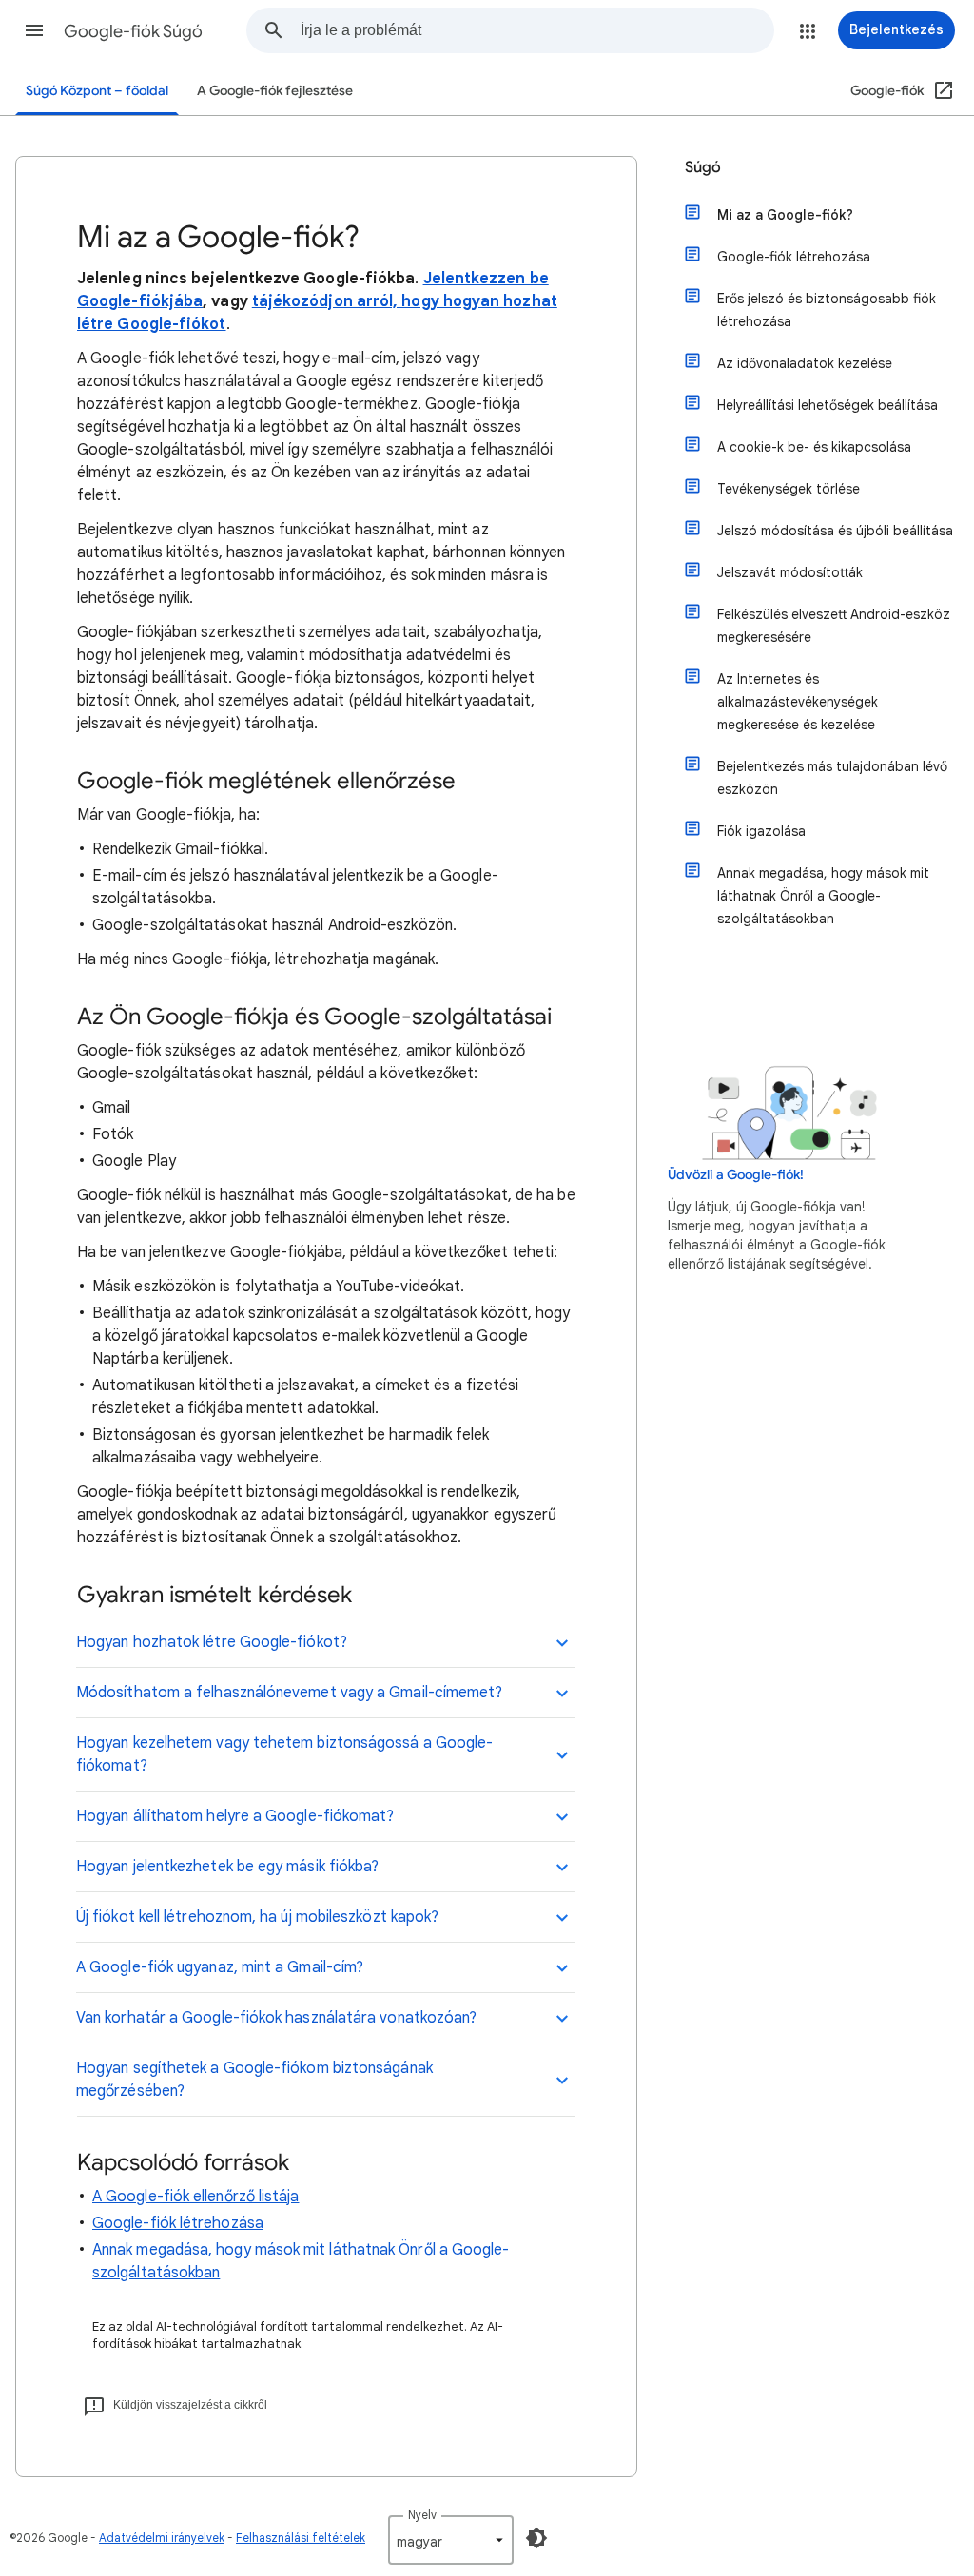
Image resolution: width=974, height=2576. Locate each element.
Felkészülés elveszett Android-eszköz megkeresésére (834, 626)
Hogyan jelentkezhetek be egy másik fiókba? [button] (227, 1867)
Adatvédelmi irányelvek (162, 2537)
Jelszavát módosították (790, 572)
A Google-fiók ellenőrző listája (195, 2197)
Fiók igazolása (761, 831)
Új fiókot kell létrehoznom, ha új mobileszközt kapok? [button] (257, 1917)
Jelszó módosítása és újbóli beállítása (835, 531)
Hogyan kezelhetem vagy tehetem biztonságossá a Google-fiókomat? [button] (284, 1754)
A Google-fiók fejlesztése (275, 91)
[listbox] (451, 2540)
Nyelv (422, 2515)
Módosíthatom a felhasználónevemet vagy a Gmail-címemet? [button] (289, 1693)
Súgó (703, 167)
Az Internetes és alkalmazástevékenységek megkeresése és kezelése (798, 702)
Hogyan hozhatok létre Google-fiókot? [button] (212, 1642)
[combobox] (537, 30)
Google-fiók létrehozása (178, 2223)
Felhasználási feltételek (301, 2537)
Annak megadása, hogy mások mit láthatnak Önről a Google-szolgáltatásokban (823, 896)
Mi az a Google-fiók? (785, 215)
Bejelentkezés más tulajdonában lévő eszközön (832, 778)
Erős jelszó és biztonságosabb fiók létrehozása (827, 310)
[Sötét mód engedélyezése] (536, 2538)
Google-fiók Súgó (133, 31)
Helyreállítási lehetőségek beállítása (828, 405)
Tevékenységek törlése (789, 489)
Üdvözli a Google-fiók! (736, 1175)
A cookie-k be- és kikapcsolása (814, 447)
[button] (34, 30)
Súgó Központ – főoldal (97, 91)
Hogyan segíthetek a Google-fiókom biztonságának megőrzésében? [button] (254, 2080)
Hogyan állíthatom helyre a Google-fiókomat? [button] (235, 1816)
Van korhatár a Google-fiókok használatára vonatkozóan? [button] (276, 2018)
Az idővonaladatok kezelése (805, 363)
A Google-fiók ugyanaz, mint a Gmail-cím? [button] (220, 1967)
